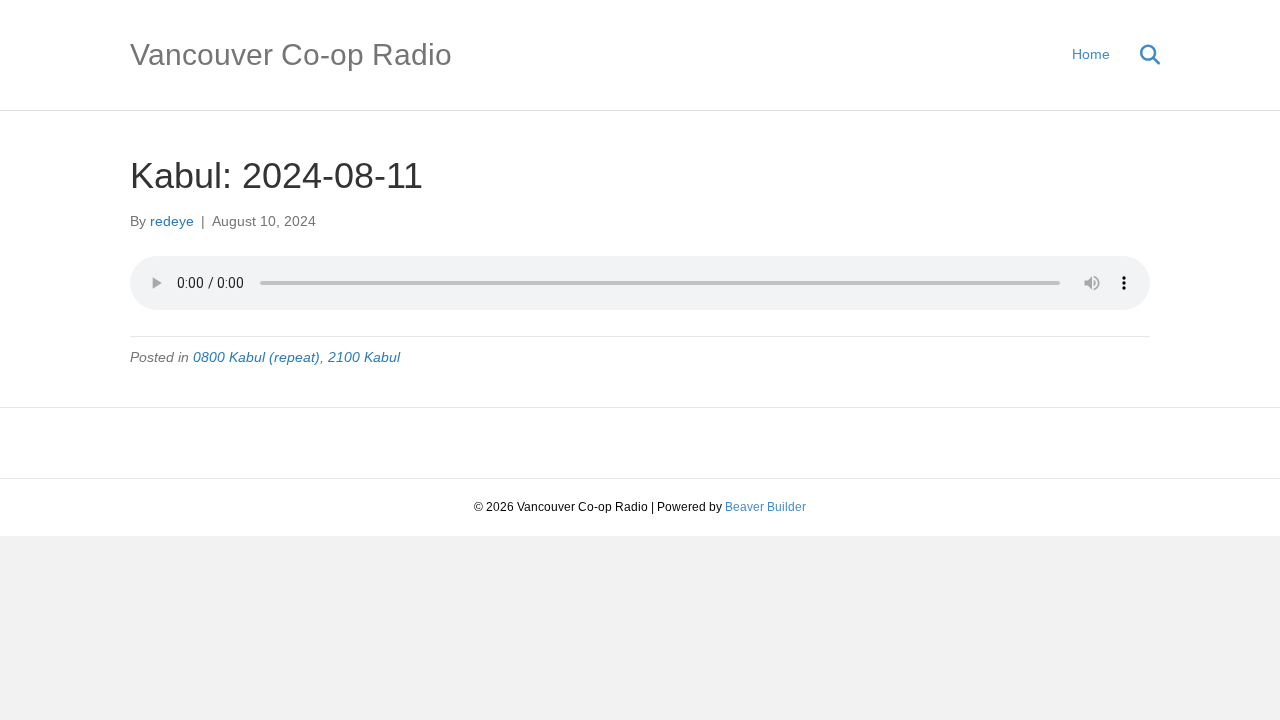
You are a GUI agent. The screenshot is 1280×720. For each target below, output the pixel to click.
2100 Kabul (364, 357)
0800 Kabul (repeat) (256, 357)
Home (1091, 54)
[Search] (1137, 55)
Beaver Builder (765, 507)
